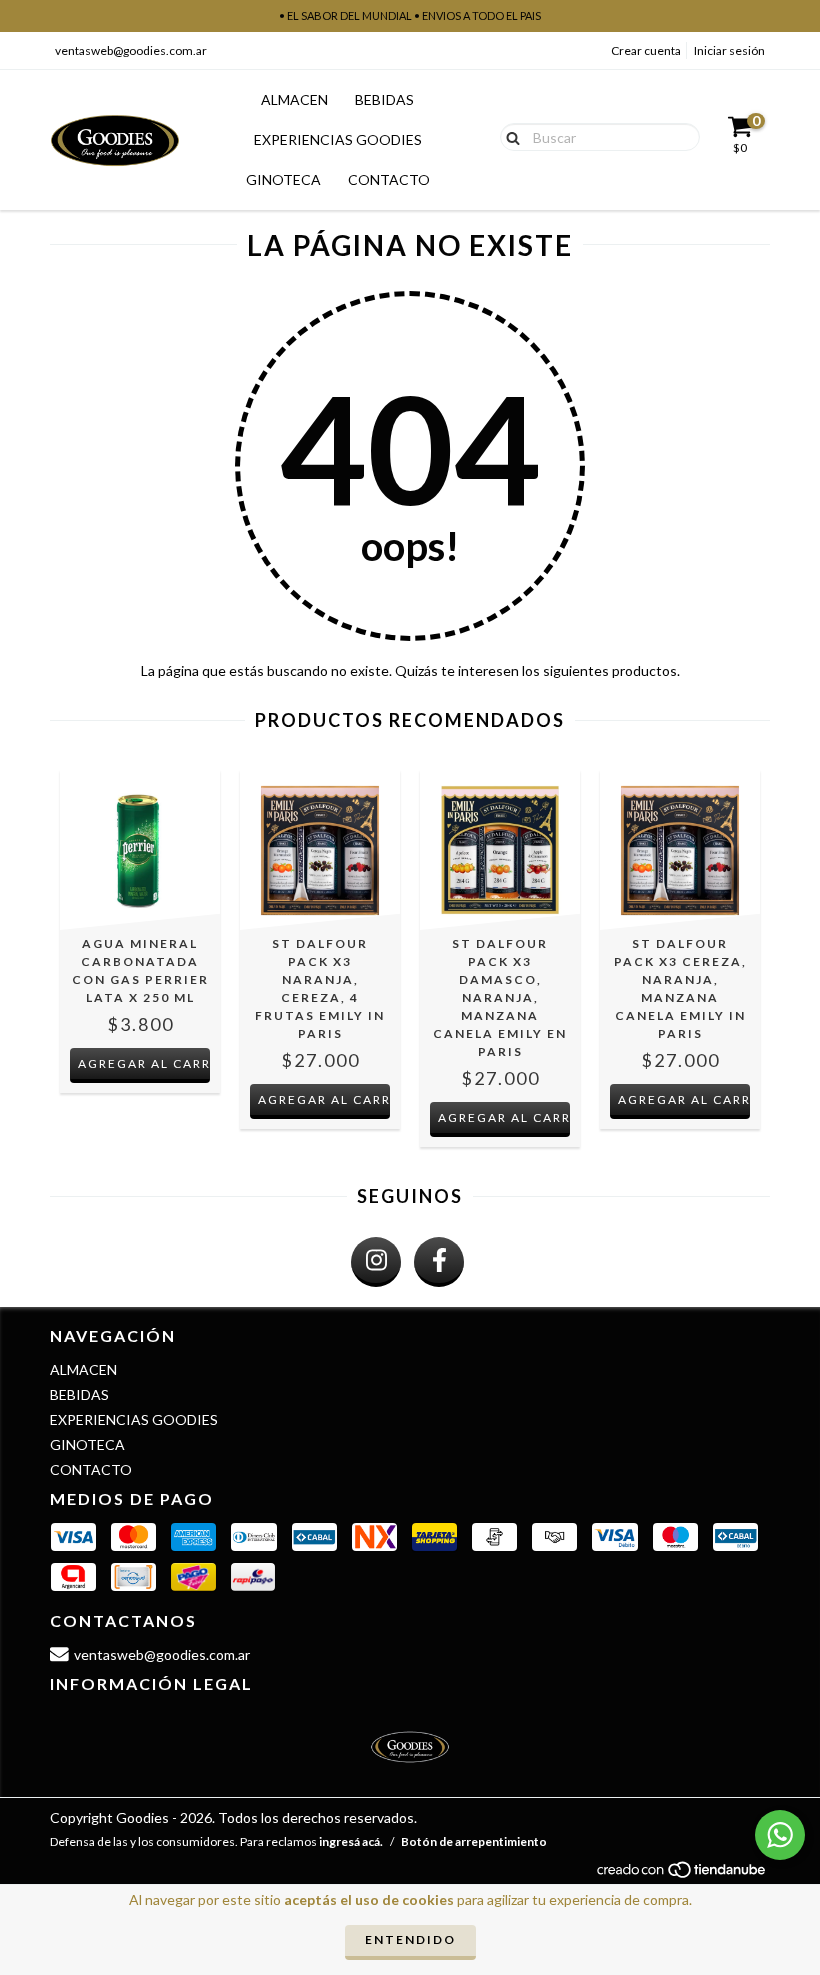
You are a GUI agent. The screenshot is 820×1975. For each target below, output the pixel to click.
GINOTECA (283, 179)
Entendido (410, 1939)
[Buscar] (508, 136)
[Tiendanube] (682, 1875)
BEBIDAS (384, 99)
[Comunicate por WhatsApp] (780, 1835)
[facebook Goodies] (439, 1262)
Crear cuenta (646, 50)
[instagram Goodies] (376, 1262)
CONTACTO (389, 179)
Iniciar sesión (729, 50)
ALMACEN (294, 99)
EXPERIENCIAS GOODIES (338, 139)
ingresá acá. (351, 1841)
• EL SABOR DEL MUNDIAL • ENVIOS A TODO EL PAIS (410, 15)
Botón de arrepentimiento (474, 1841)
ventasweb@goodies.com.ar (131, 50)
